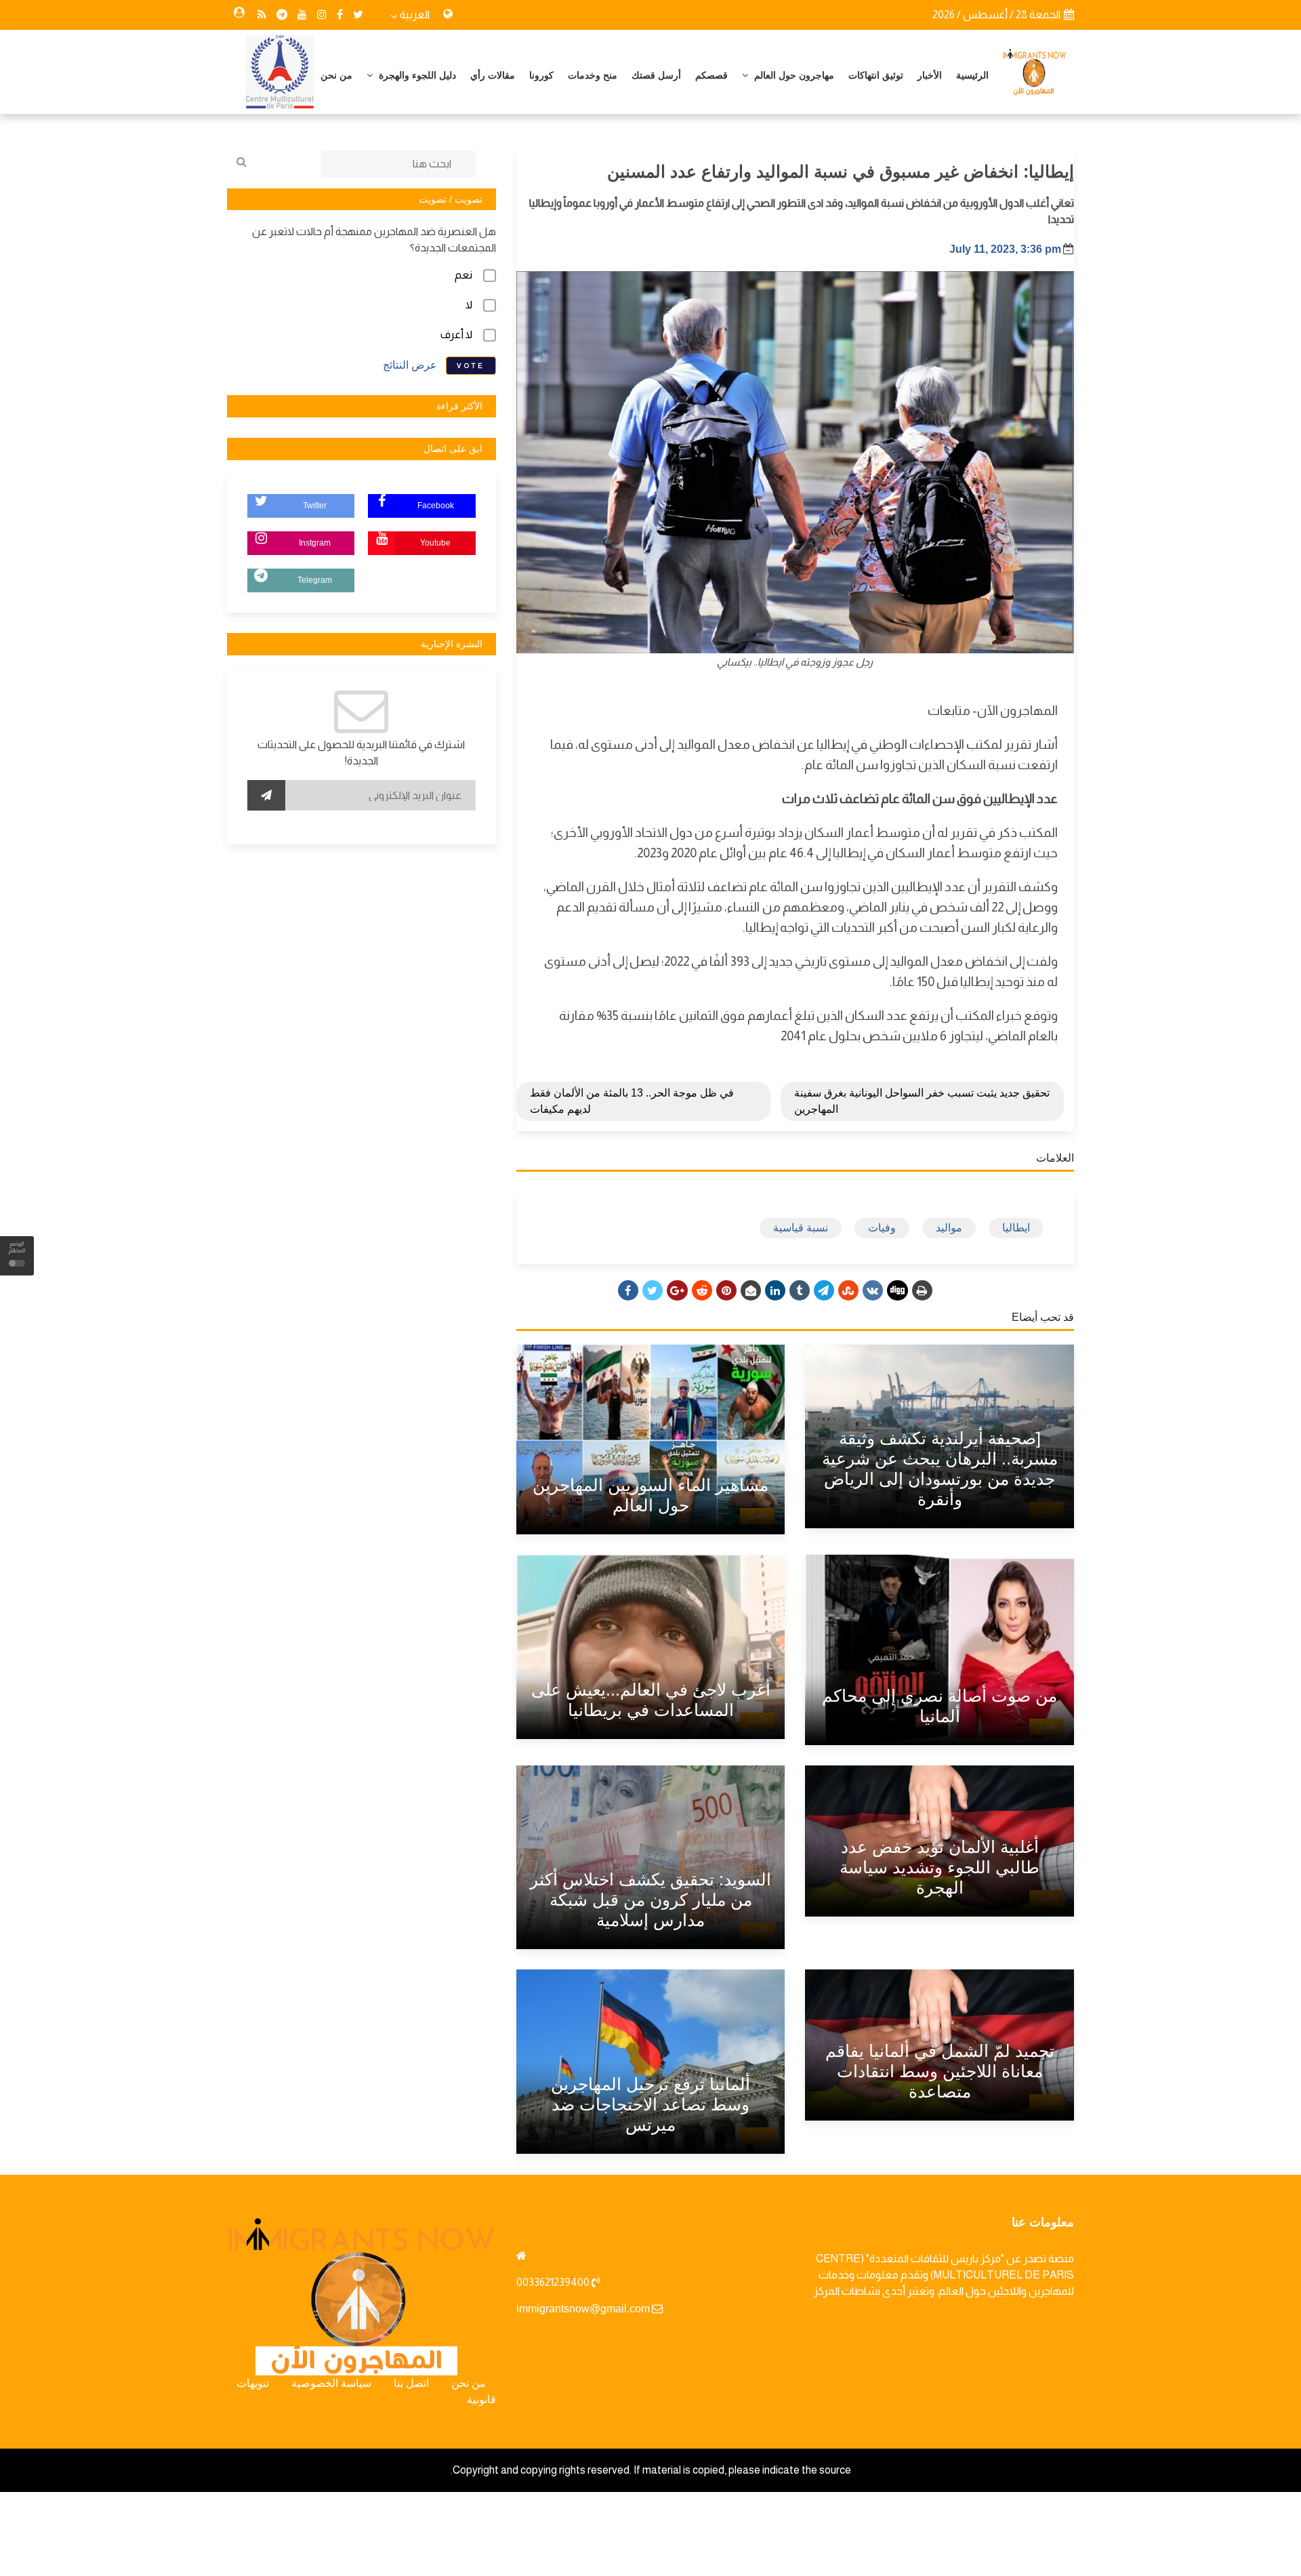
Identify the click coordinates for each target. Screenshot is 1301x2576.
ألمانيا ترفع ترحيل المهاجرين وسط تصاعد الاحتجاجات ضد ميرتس (650, 2104)
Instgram (315, 543)
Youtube (435, 543)
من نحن (336, 75)
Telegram (315, 580)
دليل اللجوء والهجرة (416, 75)
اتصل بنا (411, 2383)
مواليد (949, 1228)
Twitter (315, 506)
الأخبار (930, 75)
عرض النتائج (410, 365)
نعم (463, 275)
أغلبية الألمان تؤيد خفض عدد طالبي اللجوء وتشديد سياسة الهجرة (939, 1867)
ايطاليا (1016, 1228)
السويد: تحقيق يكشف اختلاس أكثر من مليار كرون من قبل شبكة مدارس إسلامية (650, 1900)
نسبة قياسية (801, 1228)
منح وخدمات (593, 75)
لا (469, 305)
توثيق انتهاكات (876, 75)
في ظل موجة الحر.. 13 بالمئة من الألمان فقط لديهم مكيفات (632, 1101)
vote (471, 366)
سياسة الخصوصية (331, 2383)
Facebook (436, 506)
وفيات (882, 1228)
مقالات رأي (493, 75)
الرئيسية (972, 75)
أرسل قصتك (656, 75)
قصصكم (711, 75)
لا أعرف (456, 334)
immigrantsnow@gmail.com (583, 2309)
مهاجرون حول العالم (793, 75)
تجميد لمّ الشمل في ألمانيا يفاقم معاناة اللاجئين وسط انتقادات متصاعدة (940, 2071)
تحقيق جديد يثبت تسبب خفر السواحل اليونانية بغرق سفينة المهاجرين (922, 1101)
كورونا (541, 75)
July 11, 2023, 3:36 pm (1005, 249)
